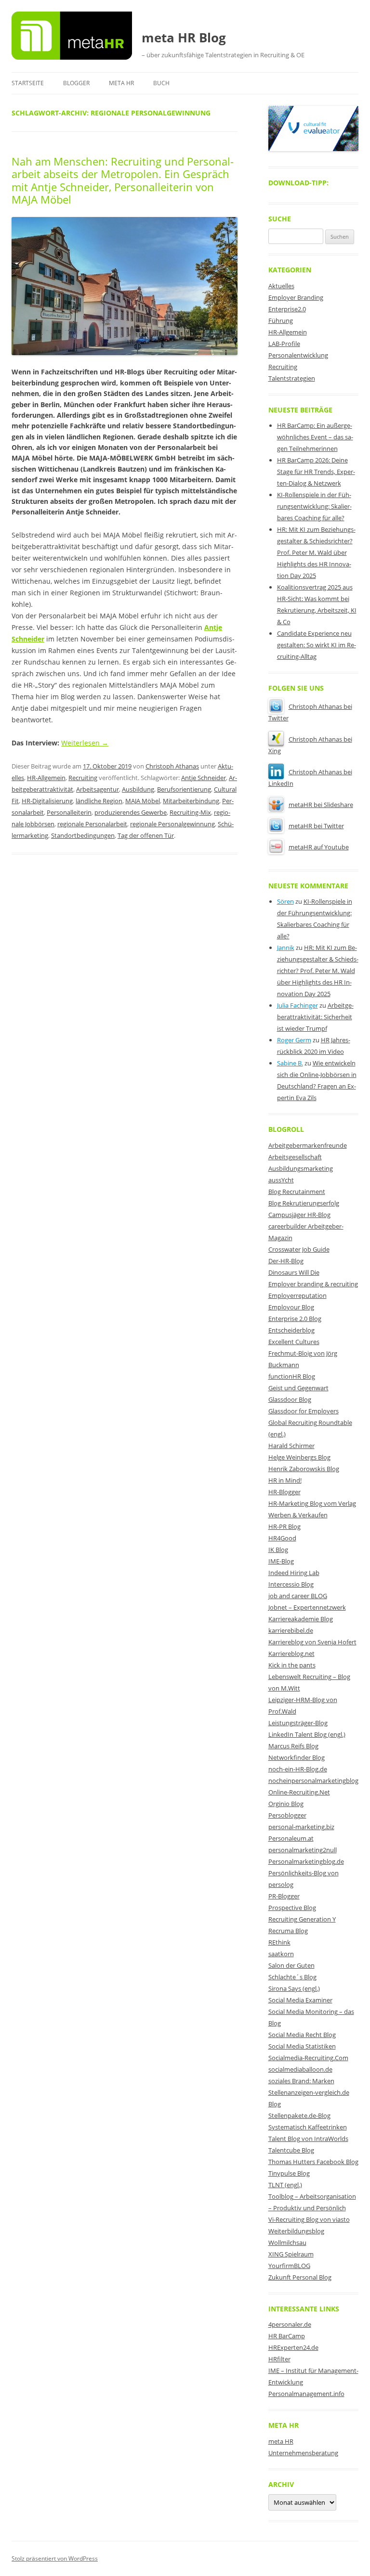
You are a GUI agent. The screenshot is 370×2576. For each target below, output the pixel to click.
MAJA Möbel (143, 801)
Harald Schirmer (291, 1446)
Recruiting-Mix (190, 812)
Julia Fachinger (297, 1005)
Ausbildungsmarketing (301, 1168)
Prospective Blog (292, 1908)
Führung (281, 320)
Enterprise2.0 (287, 309)
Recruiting (83, 778)
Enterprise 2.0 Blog (295, 1319)
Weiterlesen (85, 743)
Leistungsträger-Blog (298, 1723)
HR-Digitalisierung (47, 801)
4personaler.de (290, 2324)
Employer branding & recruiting (313, 1284)
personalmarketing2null (303, 1850)
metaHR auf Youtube (319, 847)
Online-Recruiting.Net (299, 1792)
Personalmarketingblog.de (306, 1861)
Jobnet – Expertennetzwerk (307, 1607)
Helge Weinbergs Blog (299, 1457)
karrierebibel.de (291, 1630)
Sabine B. (290, 1063)
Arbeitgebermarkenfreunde (308, 1145)
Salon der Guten (291, 1965)
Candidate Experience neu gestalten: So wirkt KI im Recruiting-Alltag (317, 645)
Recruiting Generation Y (302, 1919)
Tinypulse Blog (289, 2173)
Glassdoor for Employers (304, 1411)
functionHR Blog (292, 1376)
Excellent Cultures (294, 1342)
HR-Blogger (284, 1492)
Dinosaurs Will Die (294, 1272)
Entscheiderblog (291, 1330)
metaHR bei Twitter (316, 826)
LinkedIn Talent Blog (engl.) (307, 1734)
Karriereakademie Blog (301, 1619)
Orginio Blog (286, 1804)
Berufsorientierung (184, 789)
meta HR (121, 83)
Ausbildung (138, 789)
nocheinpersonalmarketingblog (313, 1781)
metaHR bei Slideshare (321, 805)
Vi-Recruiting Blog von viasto (309, 2219)
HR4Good (282, 1538)
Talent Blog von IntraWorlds (308, 2139)
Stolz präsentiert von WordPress (55, 2558)
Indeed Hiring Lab (294, 1573)
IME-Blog (281, 1561)
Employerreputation (297, 1295)
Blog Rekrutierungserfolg (304, 1203)
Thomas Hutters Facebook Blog (313, 2162)
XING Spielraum (291, 2254)
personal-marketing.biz (301, 1827)
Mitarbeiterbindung (191, 801)
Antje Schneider (204, 778)
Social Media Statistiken (302, 2046)
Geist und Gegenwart (298, 1388)
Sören (285, 901)
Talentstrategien (292, 378)
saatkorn (281, 1954)
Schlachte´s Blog (292, 1977)
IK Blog (278, 1550)
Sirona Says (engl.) (294, 1988)
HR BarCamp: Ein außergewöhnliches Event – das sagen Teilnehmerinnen (315, 437)
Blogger (76, 83)
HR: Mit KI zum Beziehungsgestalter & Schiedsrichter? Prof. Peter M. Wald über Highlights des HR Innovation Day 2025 (316, 552)
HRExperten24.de (293, 2347)
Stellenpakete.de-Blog (299, 2115)
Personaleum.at (291, 1838)
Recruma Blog (288, 1931)
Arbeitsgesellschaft (295, 1157)
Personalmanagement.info (306, 2394)
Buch (161, 83)
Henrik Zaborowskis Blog (304, 1469)
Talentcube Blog (291, 2150)
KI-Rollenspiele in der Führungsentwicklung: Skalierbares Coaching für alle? (314, 506)
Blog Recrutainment (297, 1192)
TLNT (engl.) (285, 2185)
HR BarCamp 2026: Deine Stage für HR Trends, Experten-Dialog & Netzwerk (316, 472)
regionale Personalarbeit (92, 824)
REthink (279, 1942)
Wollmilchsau (287, 2243)
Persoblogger (287, 1815)
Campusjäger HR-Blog (299, 1215)
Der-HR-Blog (286, 1261)
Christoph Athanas (172, 766)
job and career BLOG (298, 1596)
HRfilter (279, 2359)
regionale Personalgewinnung (172, 824)
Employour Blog (291, 1307)
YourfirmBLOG (289, 2266)
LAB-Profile (284, 344)
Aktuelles (281, 286)
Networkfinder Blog (297, 1757)
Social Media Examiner (300, 2000)
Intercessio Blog (291, 1584)
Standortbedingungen (83, 835)
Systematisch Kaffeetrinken (308, 2127)
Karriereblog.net (291, 1653)
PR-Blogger (284, 1896)
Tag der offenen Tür (146, 835)
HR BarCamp (287, 2336)
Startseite (28, 83)
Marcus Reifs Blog (293, 1746)
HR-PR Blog (284, 1526)
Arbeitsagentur (98, 789)
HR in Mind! (285, 1480)
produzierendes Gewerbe (131, 812)
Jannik (286, 948)
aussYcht (281, 1180)
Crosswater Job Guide (299, 1249)
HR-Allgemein (46, 778)
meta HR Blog (184, 38)
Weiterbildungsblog (296, 2231)
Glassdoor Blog (290, 1399)
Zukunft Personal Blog (300, 2277)
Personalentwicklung (298, 355)
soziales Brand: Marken (301, 2081)
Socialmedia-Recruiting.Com (308, 2058)
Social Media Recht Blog (302, 2035)
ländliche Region (99, 801)
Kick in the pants (292, 1665)
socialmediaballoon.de (300, 2069)
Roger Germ (294, 1040)
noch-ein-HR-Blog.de (298, 1769)
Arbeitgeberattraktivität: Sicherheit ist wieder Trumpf (315, 1017)
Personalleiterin (69, 812)
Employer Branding (296, 297)
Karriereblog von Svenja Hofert (312, 1642)
